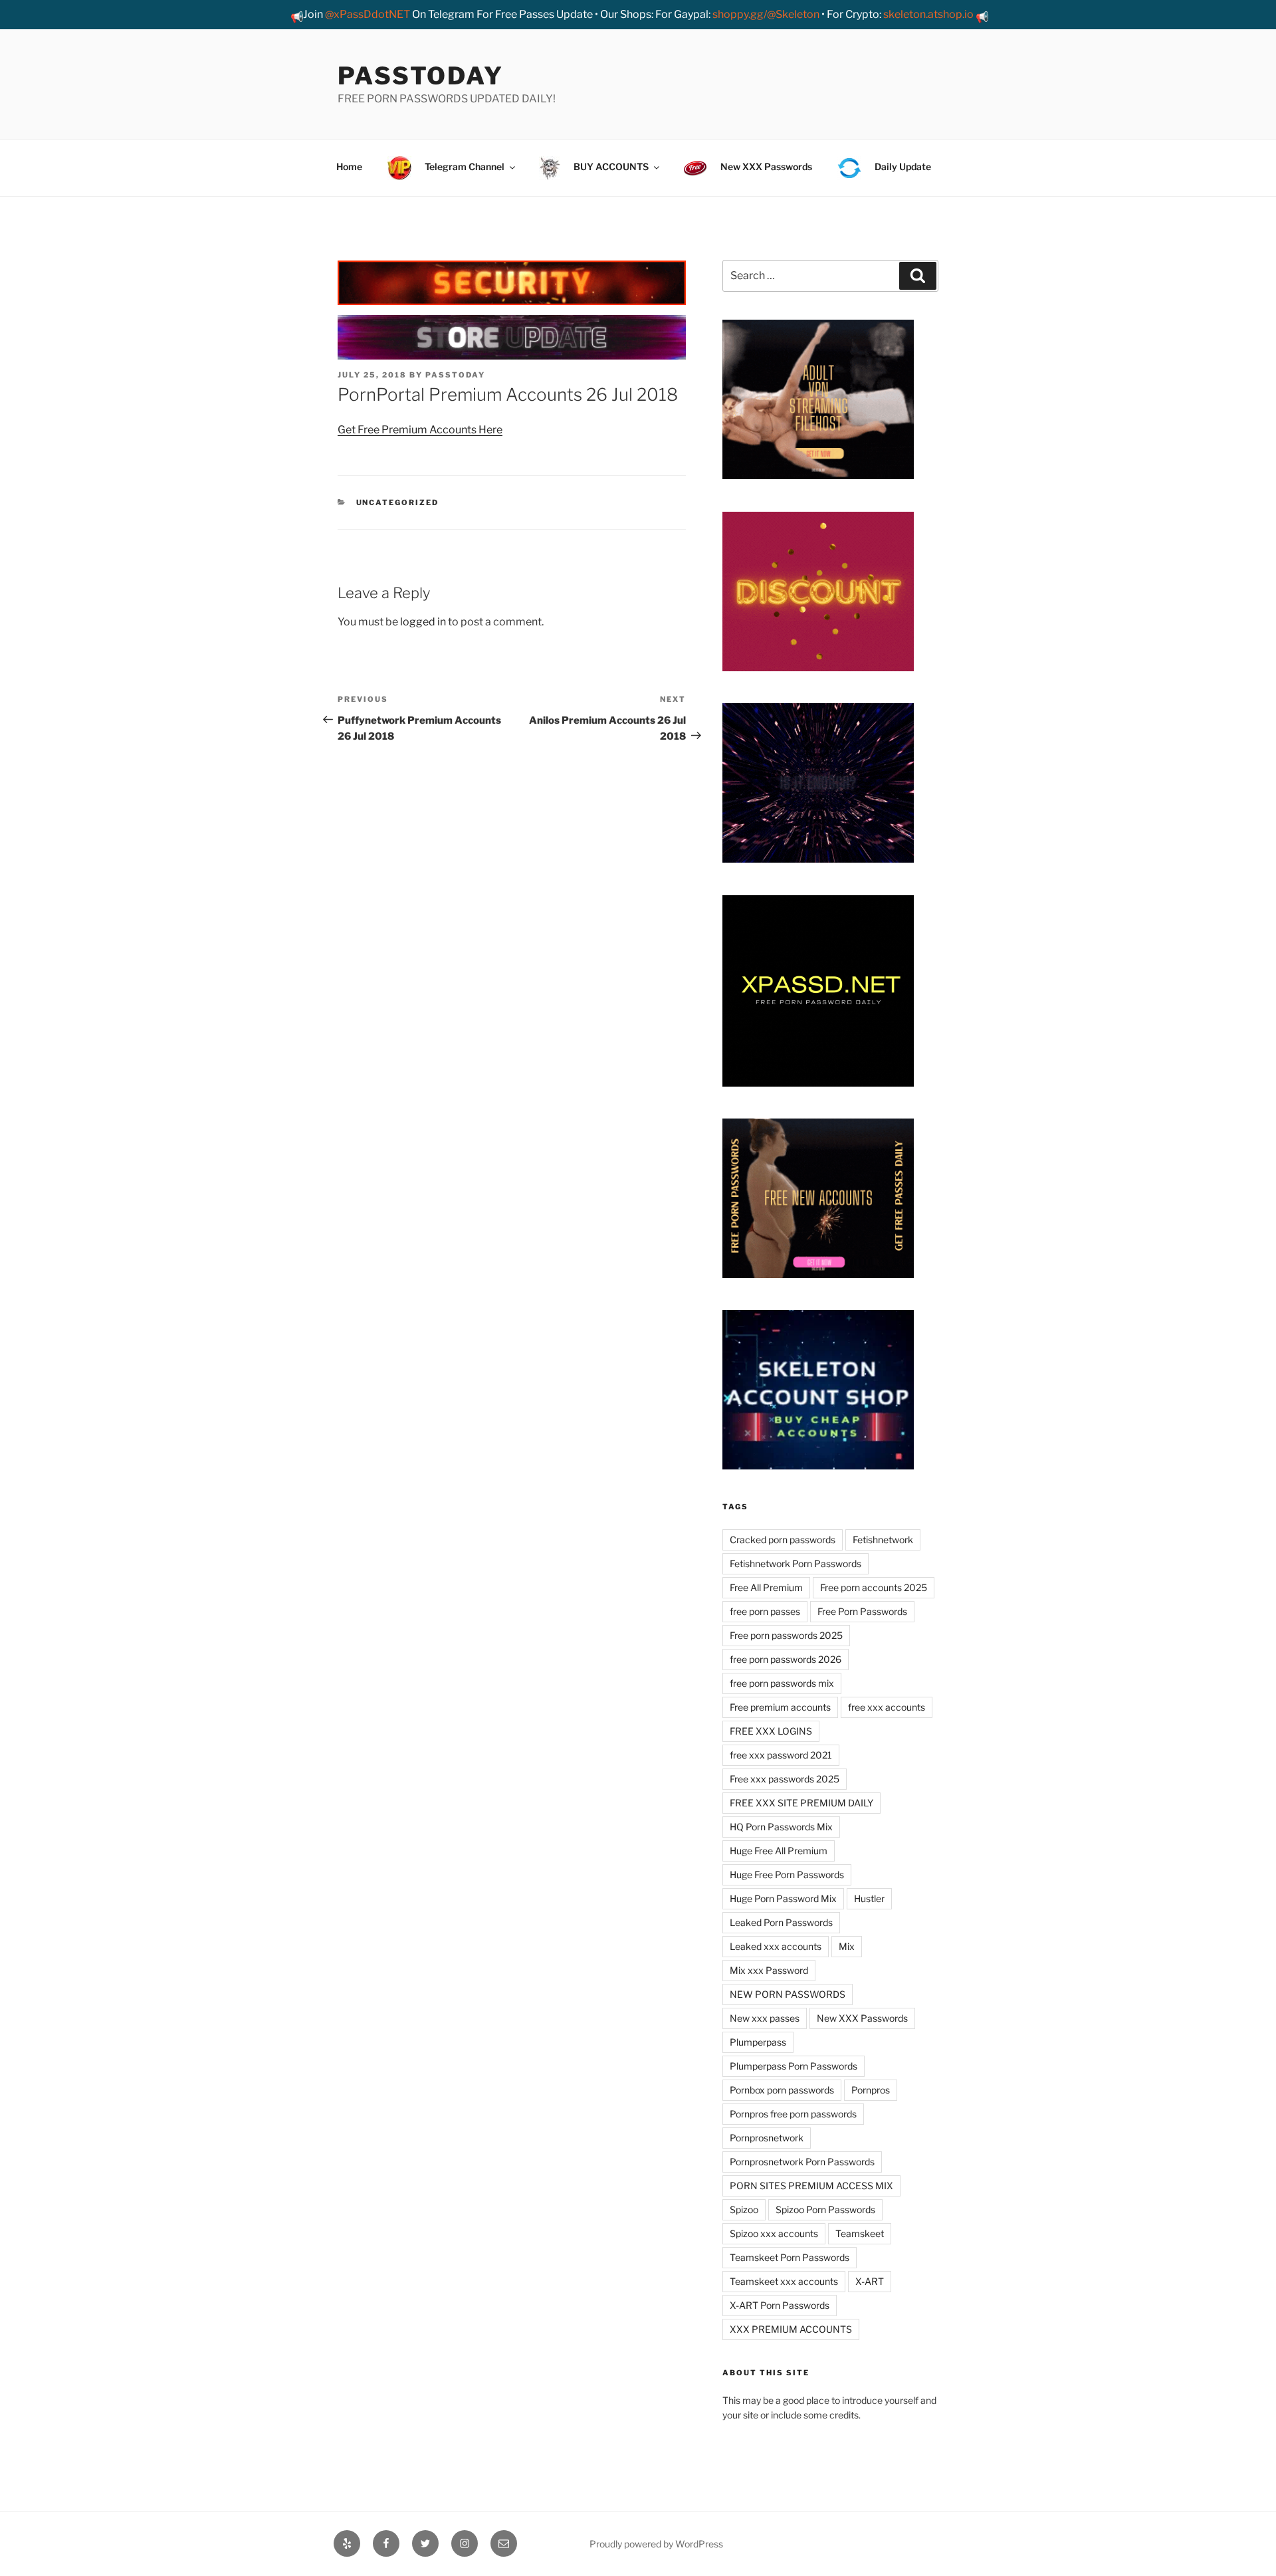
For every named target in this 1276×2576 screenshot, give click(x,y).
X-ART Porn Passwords (780, 2305)
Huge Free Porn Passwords (787, 1875)
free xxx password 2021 (781, 1755)
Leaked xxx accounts (776, 1946)
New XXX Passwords (862, 2018)
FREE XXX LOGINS (771, 1731)
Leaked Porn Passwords (781, 1922)
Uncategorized (398, 502)
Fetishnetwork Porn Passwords (796, 1563)
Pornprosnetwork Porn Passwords (802, 2162)
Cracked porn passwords (783, 1540)
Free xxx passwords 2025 (785, 1779)
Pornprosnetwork (767, 2138)
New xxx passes (765, 2018)
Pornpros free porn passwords (793, 2114)
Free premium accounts (780, 1707)
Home (349, 166)
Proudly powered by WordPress (656, 2544)
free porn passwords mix (782, 1683)
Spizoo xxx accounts (774, 2233)
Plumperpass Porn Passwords (794, 2066)
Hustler (869, 1898)
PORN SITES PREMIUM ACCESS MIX (811, 2186)
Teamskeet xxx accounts (784, 2281)
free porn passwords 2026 (786, 1659)
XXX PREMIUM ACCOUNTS (791, 2329)
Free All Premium (766, 1587)
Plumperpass (758, 2042)
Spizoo (744, 2209)
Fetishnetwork (883, 1540)
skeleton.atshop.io (928, 14)
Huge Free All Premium (779, 1851)
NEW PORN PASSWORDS (788, 1994)
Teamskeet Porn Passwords (790, 2257)
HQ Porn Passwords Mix (781, 1827)
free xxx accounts (887, 1707)
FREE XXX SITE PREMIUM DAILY (801, 1803)
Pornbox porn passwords (782, 2090)
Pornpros (871, 2090)
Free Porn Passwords (862, 1611)
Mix (847, 1946)
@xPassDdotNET (368, 14)
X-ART (870, 2281)
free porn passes (765, 1611)
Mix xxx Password (769, 1970)
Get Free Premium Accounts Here (420, 430)
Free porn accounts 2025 (874, 1587)
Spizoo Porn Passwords (825, 2209)
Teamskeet (860, 2233)
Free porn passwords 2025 (786, 1635)
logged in (423, 622)
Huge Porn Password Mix (783, 1898)
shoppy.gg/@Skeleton (766, 14)
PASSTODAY (421, 76)
